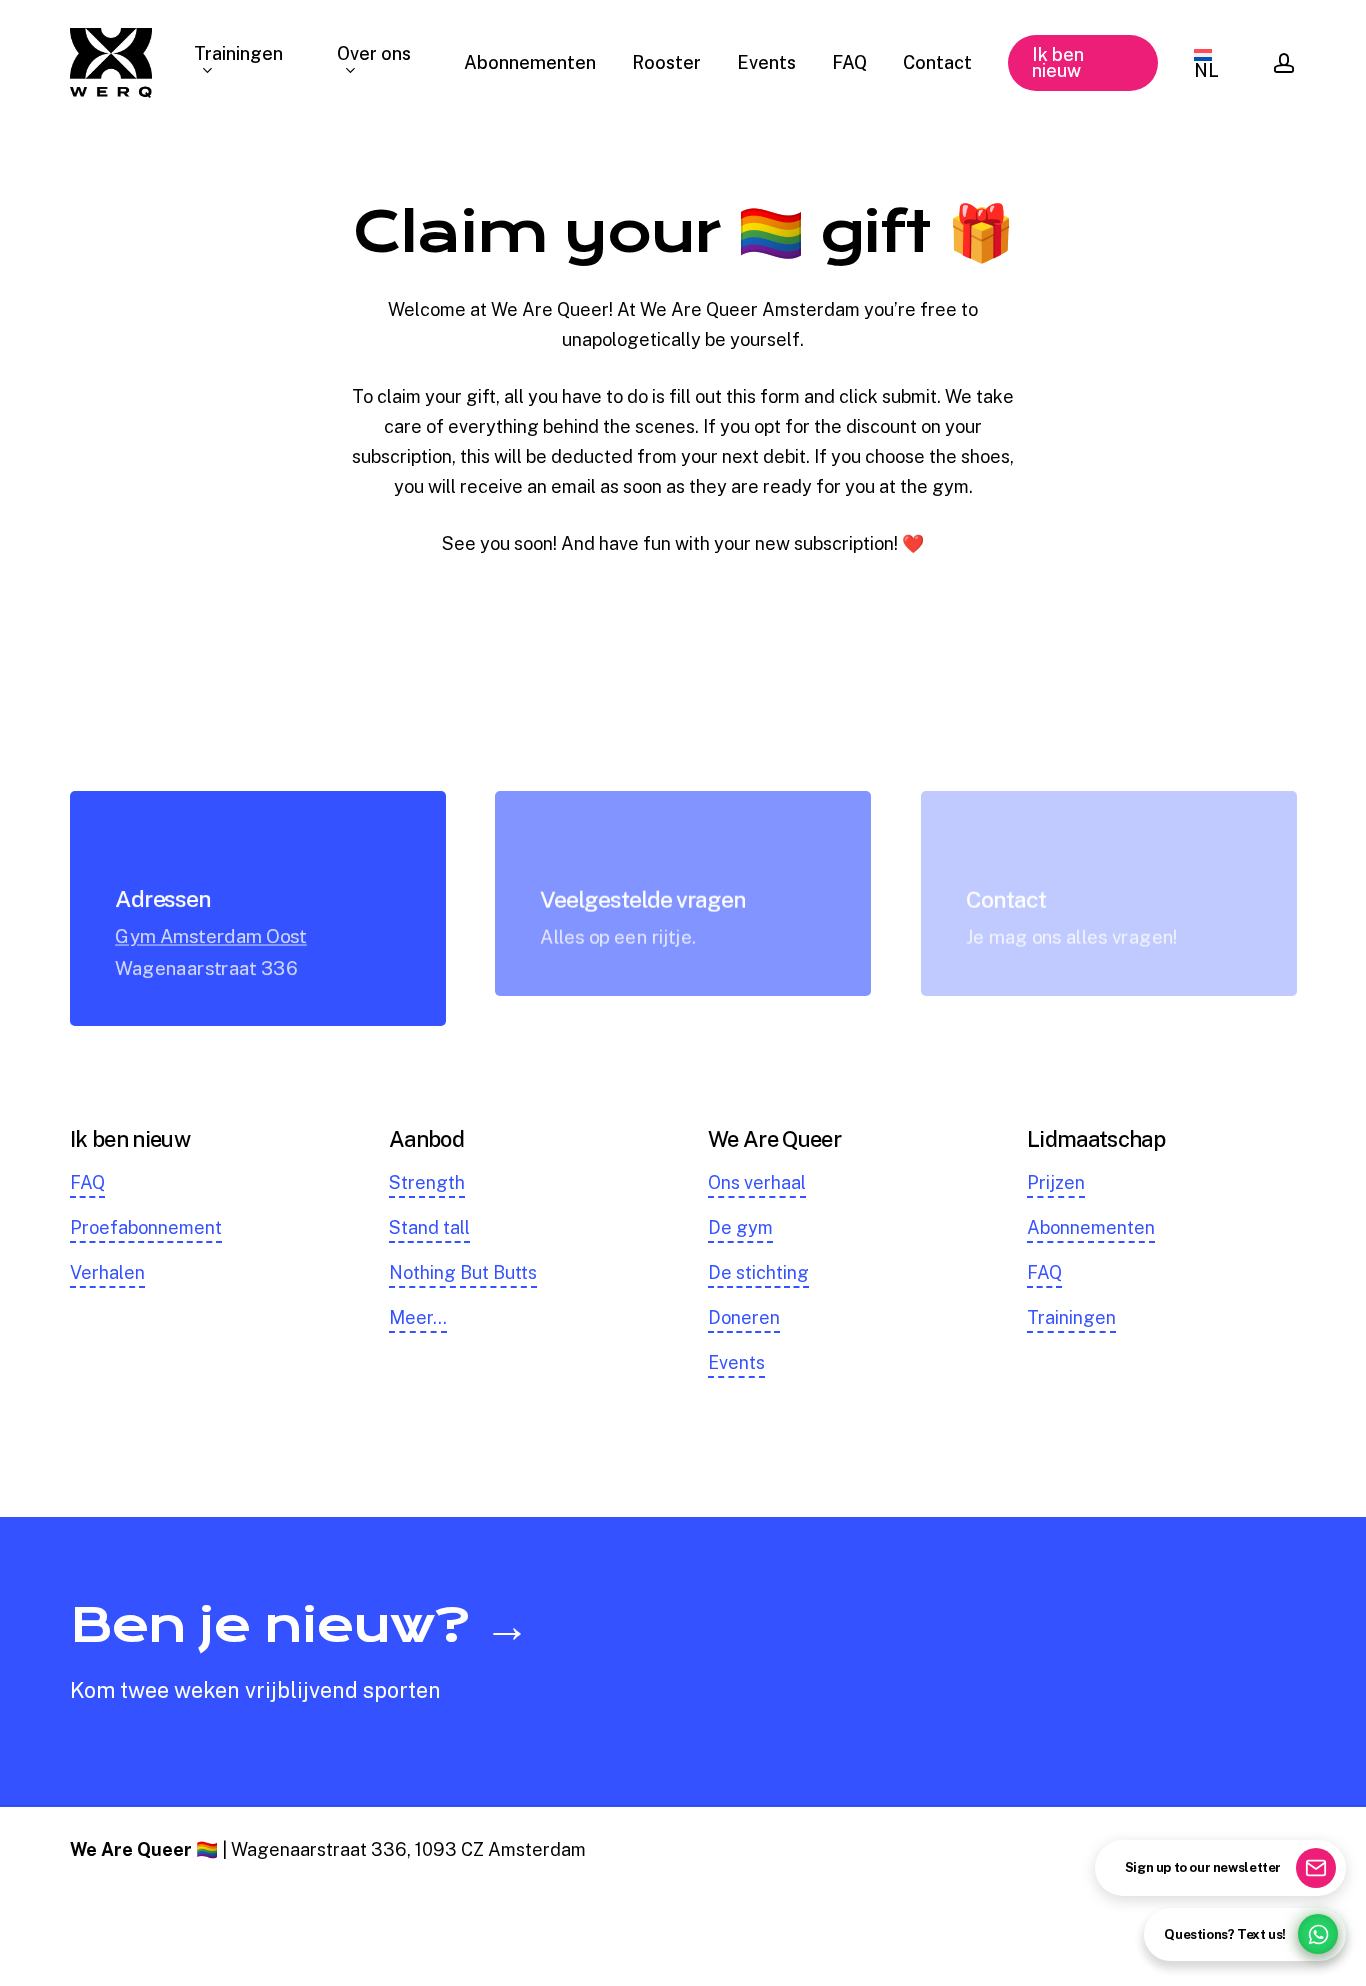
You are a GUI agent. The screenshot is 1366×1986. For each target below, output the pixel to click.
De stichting (758, 1272)
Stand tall (429, 1227)
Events (736, 1362)
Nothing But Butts (463, 1272)
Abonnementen (1091, 1227)
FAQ (87, 1182)
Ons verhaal (757, 1182)
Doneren (744, 1317)
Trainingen (1071, 1317)
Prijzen (1056, 1182)
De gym (740, 1227)
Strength (427, 1182)
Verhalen (107, 1272)
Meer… (418, 1317)
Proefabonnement (146, 1227)
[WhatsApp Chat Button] (1318, 1934)
